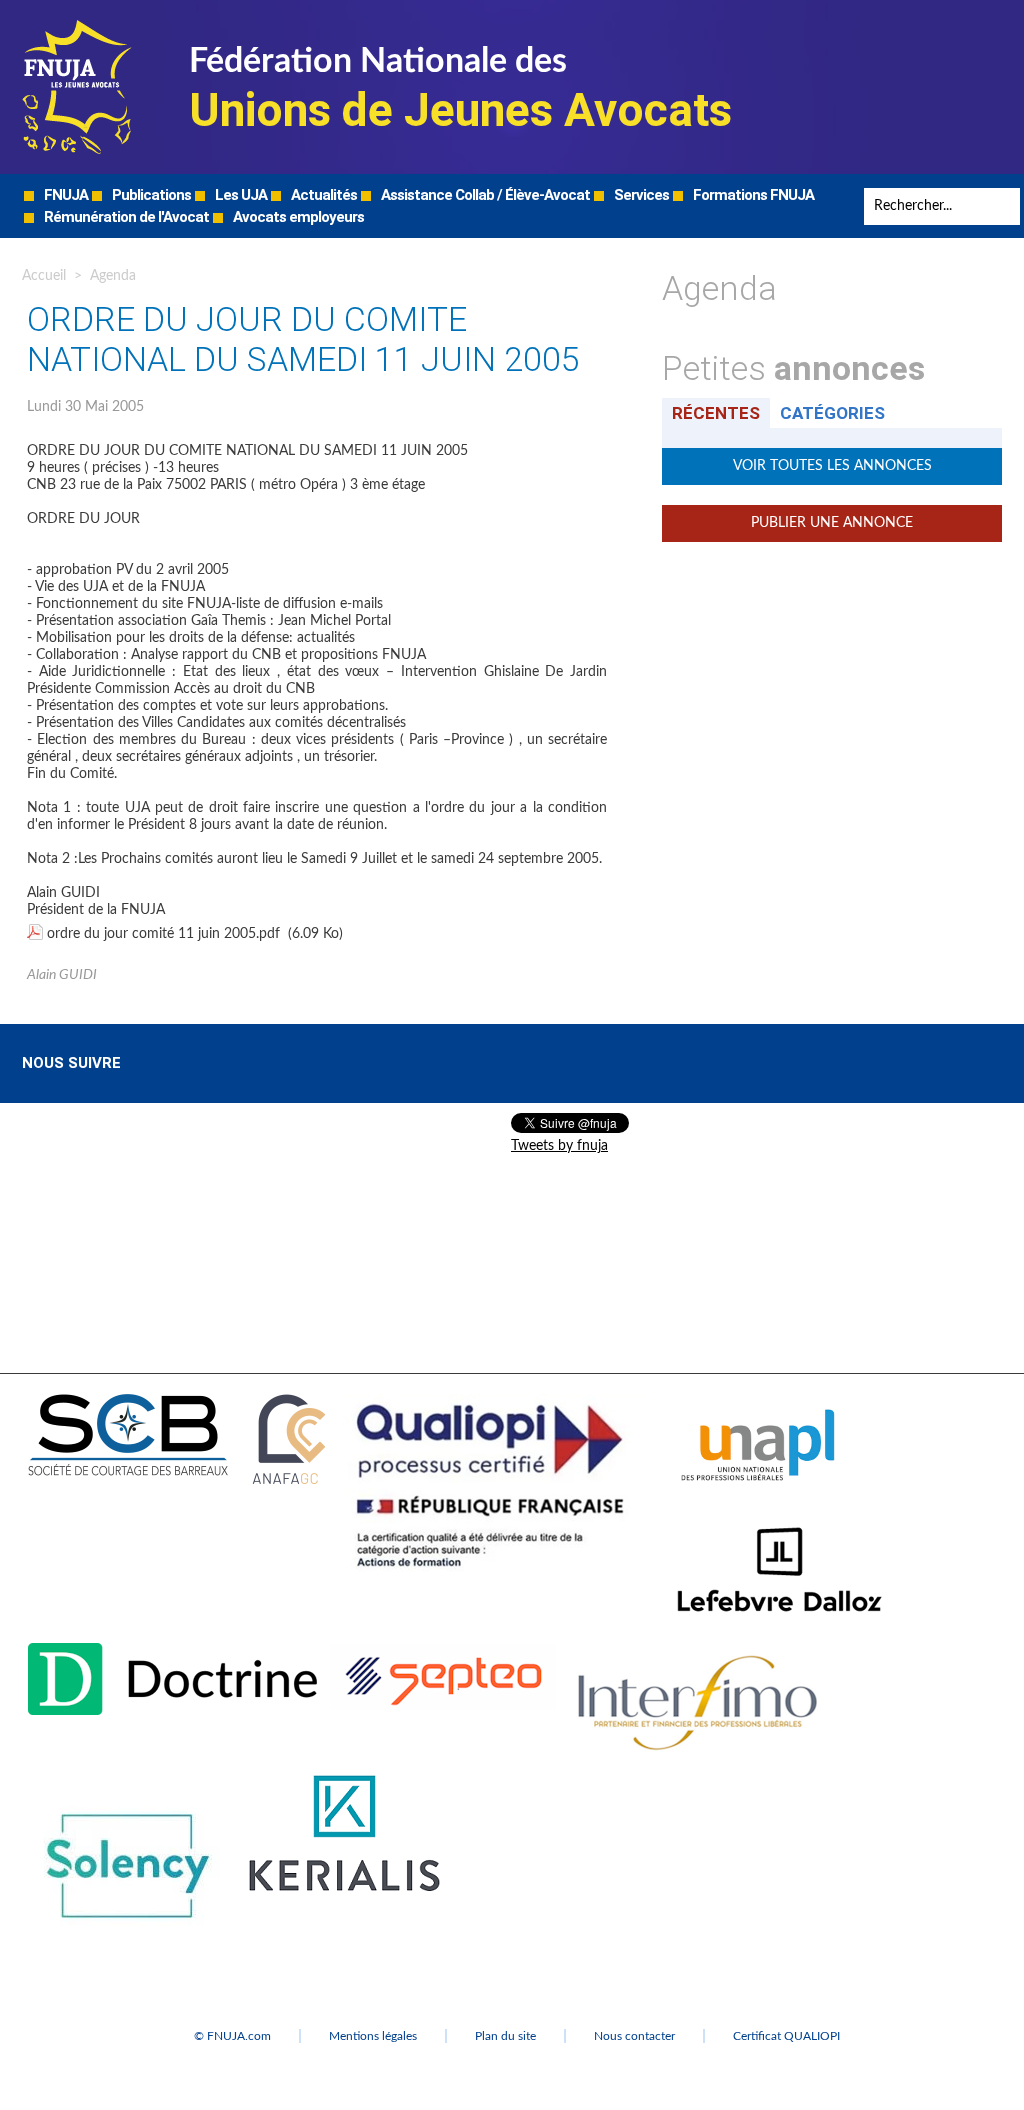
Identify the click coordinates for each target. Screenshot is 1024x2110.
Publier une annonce (832, 523)
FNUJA (64, 195)
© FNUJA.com (232, 2036)
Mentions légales (373, 2036)
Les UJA (239, 195)
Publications (150, 195)
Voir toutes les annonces (832, 466)
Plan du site (505, 2036)
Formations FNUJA (752, 195)
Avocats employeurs (297, 217)
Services (640, 195)
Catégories (832, 413)
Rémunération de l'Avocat (125, 217)
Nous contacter (634, 2036)
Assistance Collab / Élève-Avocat (484, 195)
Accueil (44, 276)
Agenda (113, 276)
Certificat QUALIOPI (786, 2036)
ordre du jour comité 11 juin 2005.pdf (163, 934)
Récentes (716, 413)
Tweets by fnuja (559, 1146)
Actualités (322, 195)
